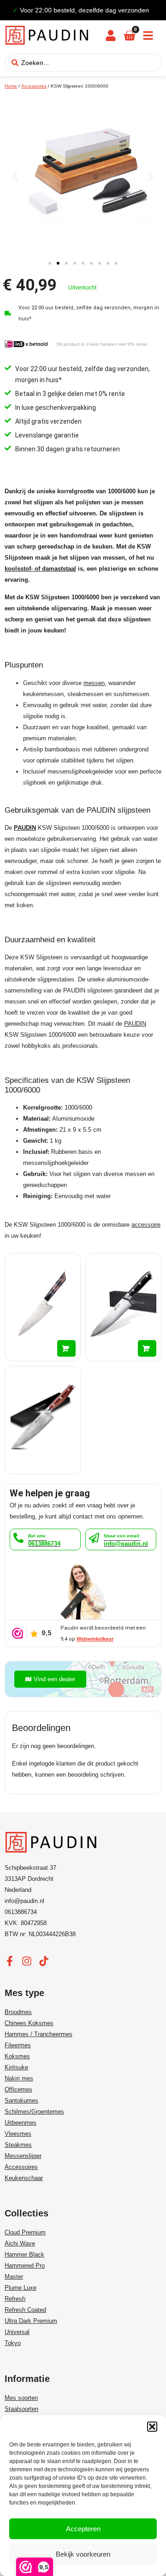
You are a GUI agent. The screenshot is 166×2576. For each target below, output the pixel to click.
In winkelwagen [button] (66, 1348)
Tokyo (13, 2343)
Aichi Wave (20, 2243)
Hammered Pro (25, 2266)
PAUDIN (25, 828)
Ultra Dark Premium (31, 2321)
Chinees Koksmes (29, 2023)
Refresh (15, 2299)
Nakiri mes (19, 2078)
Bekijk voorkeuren (83, 2554)
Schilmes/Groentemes (34, 2112)
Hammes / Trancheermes (39, 2034)
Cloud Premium (25, 2232)
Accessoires (34, 86)
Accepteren (83, 2529)
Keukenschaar (24, 2178)
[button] (152, 2427)
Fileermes (18, 2045)
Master (14, 2277)
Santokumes (21, 2100)
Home (11, 86)
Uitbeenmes (21, 2123)
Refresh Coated (25, 2310)
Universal (17, 2332)
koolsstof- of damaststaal (40, 569)
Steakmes (18, 2145)
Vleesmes (18, 2134)
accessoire (146, 1225)
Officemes (18, 2089)
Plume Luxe (21, 2288)
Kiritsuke (16, 2067)
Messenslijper (23, 2156)
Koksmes (17, 2056)
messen (94, 683)
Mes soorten (21, 2398)
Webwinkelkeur (95, 1639)
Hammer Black (24, 2254)
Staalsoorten (21, 2409)
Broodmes (18, 2012)
